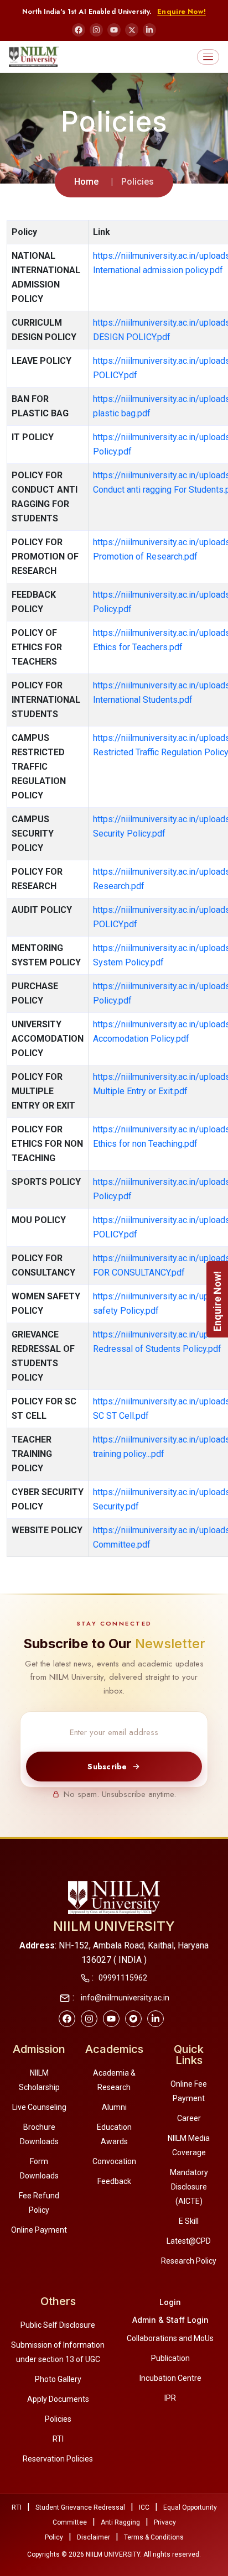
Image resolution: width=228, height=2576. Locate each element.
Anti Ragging (120, 2522)
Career (189, 2118)
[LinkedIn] (149, 30)
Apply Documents (58, 2399)
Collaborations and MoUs (170, 2338)
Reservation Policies (58, 2459)
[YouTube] (114, 30)
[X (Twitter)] (132, 30)
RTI (58, 2439)
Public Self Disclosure (58, 2325)
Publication (170, 2358)
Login (170, 2302)
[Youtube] (111, 2019)
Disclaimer (94, 2537)
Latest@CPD (189, 2241)
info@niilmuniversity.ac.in (124, 1998)
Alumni (114, 2107)
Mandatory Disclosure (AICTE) (189, 2187)
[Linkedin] (156, 2019)
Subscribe (107, 1767)
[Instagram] (96, 30)
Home (86, 182)
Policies (58, 2419)
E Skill (189, 2221)
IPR (170, 2398)
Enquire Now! (182, 12)
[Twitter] (133, 2019)
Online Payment (39, 2230)
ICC (144, 2507)
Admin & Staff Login (170, 2320)
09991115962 (123, 1978)
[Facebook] (79, 30)
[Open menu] (208, 57)
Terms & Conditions (154, 2537)
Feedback (114, 2181)
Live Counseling (39, 2107)
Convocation (114, 2161)
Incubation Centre (170, 2378)
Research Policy (189, 2261)
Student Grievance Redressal (80, 2507)
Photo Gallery (58, 2379)
